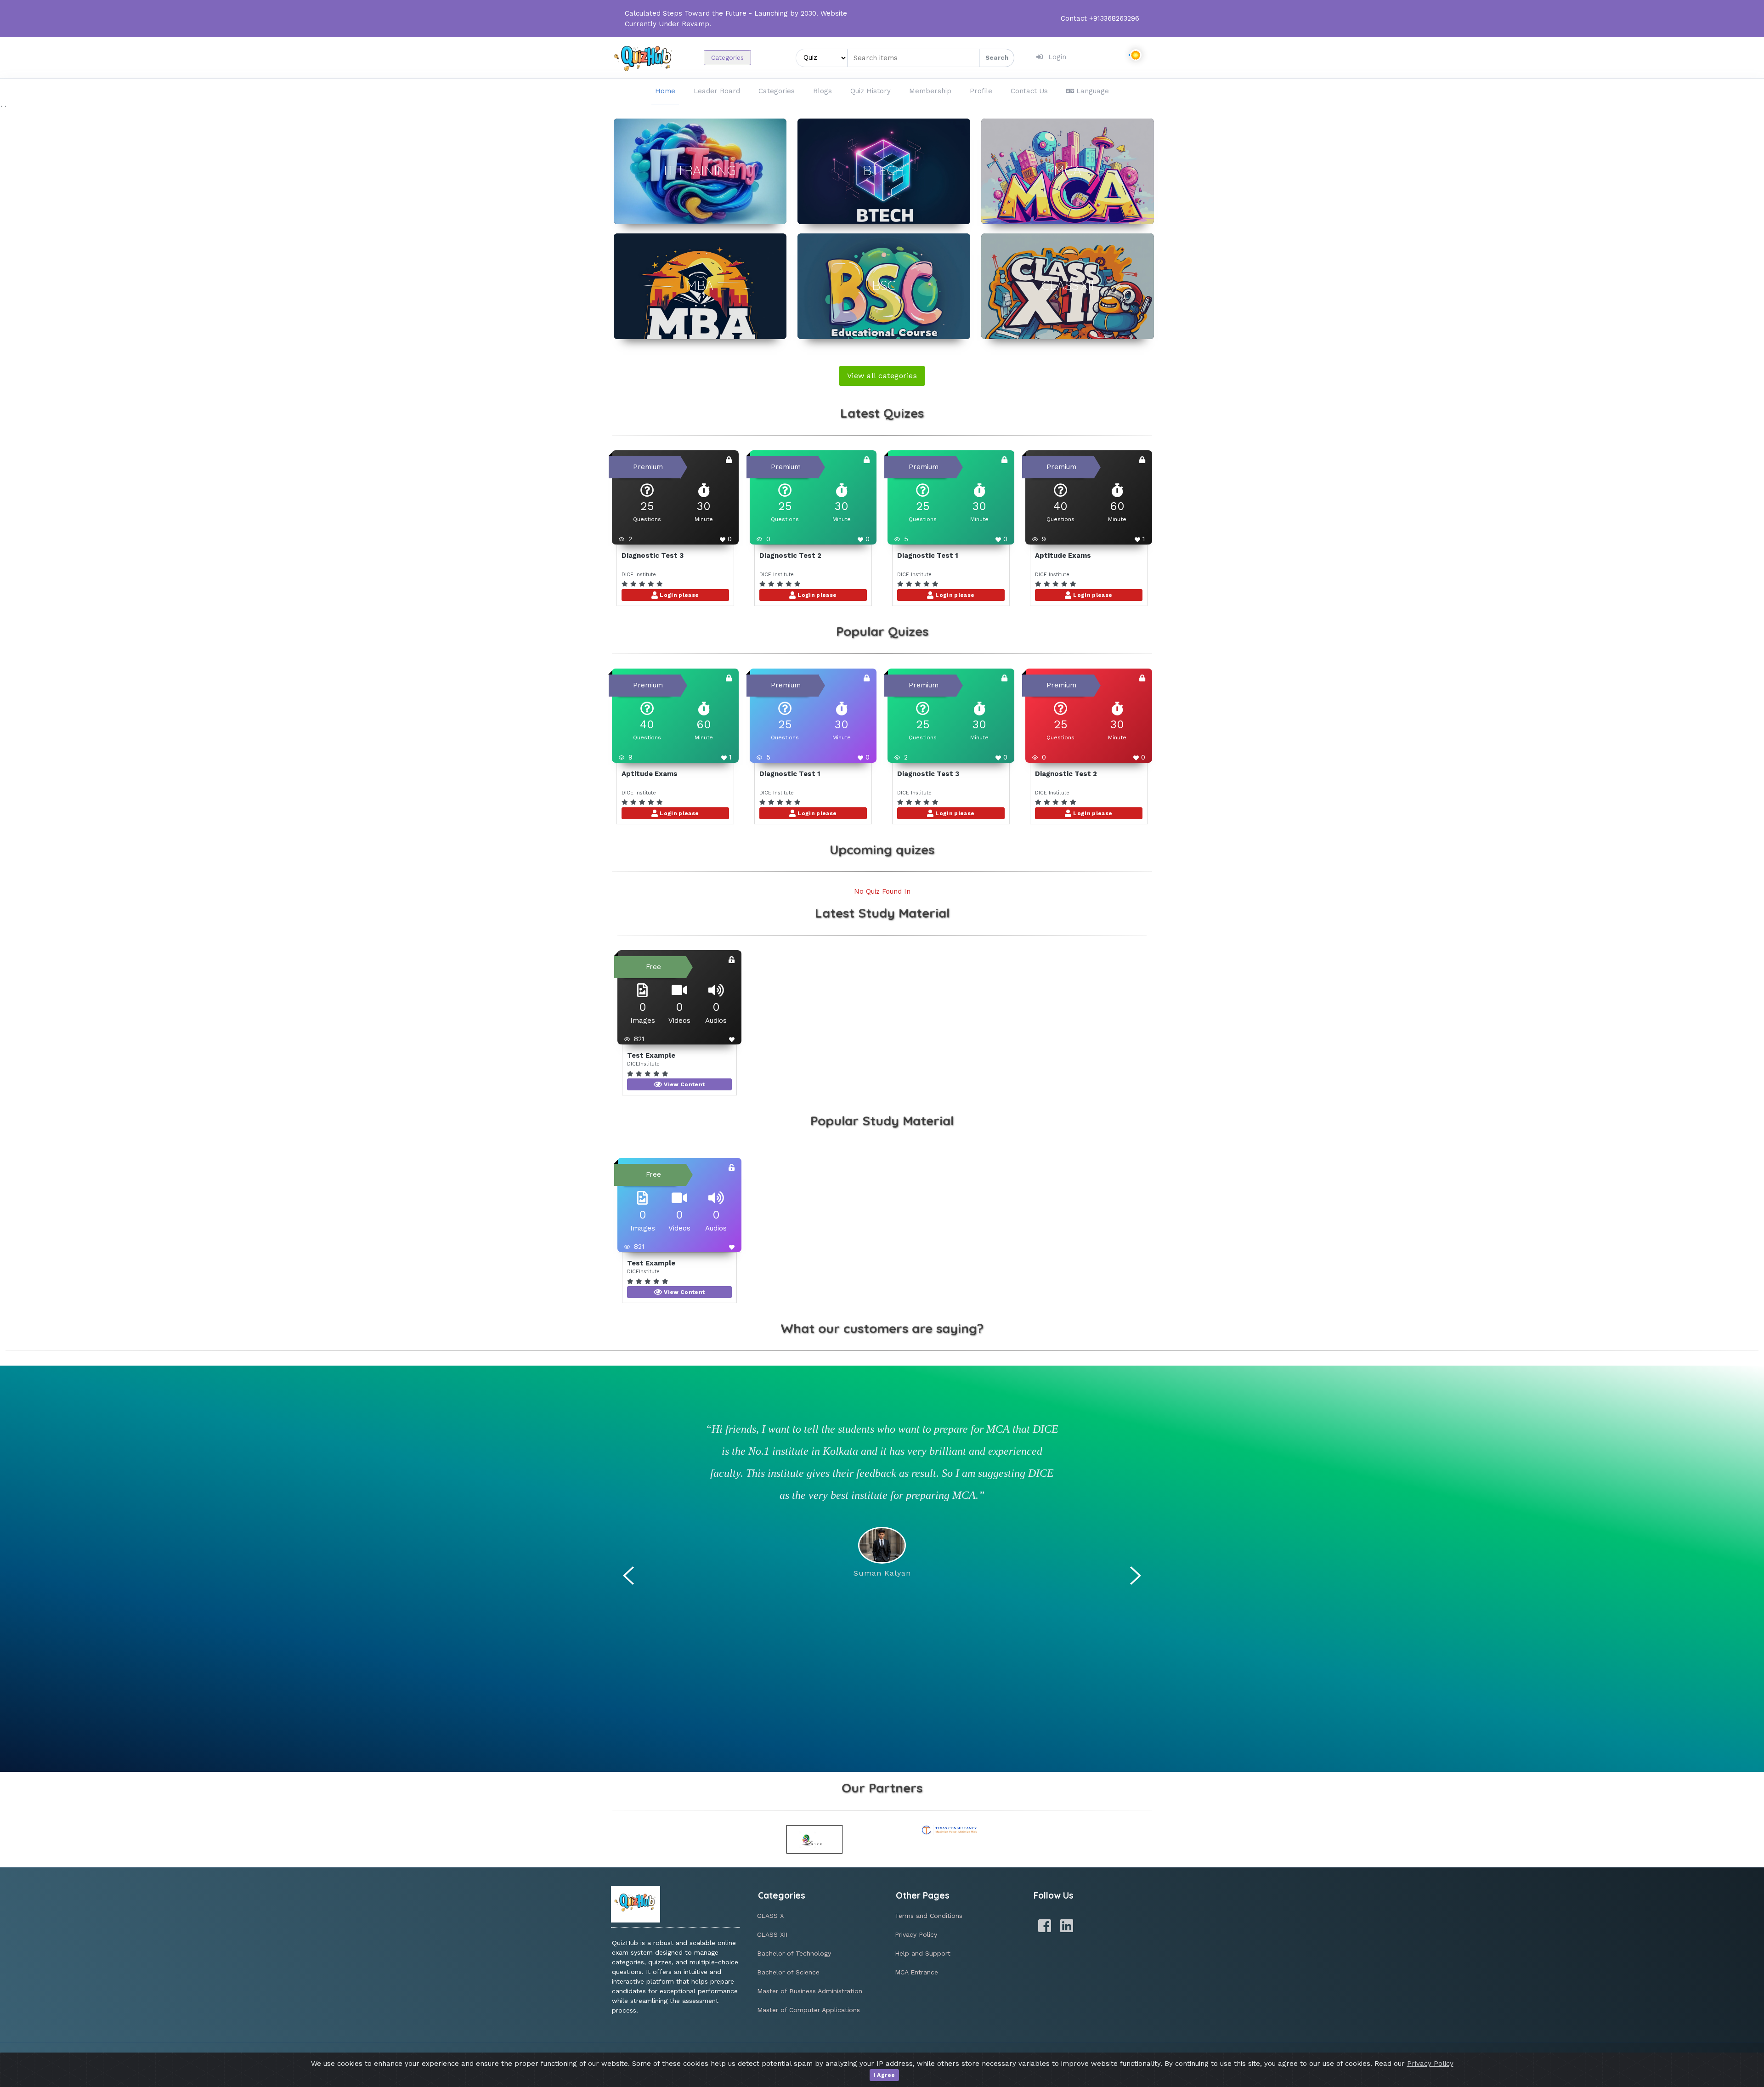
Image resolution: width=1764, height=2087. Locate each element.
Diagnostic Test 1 (928, 556)
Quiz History (871, 91)
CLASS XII (772, 1934)
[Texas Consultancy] (950, 1830)
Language (1093, 91)
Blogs (823, 91)
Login (1057, 57)
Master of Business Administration (810, 1991)
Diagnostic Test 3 (653, 556)
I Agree (885, 2075)
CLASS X (770, 1916)
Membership (930, 91)
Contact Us (1029, 91)
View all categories (882, 376)
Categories (727, 57)
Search (997, 58)
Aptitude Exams (1063, 556)
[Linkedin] (1067, 1926)
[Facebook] (1045, 1926)
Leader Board (717, 91)
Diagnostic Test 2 (790, 556)
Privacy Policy (916, 1934)
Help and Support (923, 1953)
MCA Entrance (916, 1972)
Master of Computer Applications (808, 2010)
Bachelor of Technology (794, 1953)
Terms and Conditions (929, 1916)
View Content (684, 1084)
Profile (981, 91)
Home (665, 91)
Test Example (651, 1055)
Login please (679, 595)
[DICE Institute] (815, 1839)
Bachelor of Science (788, 1972)
